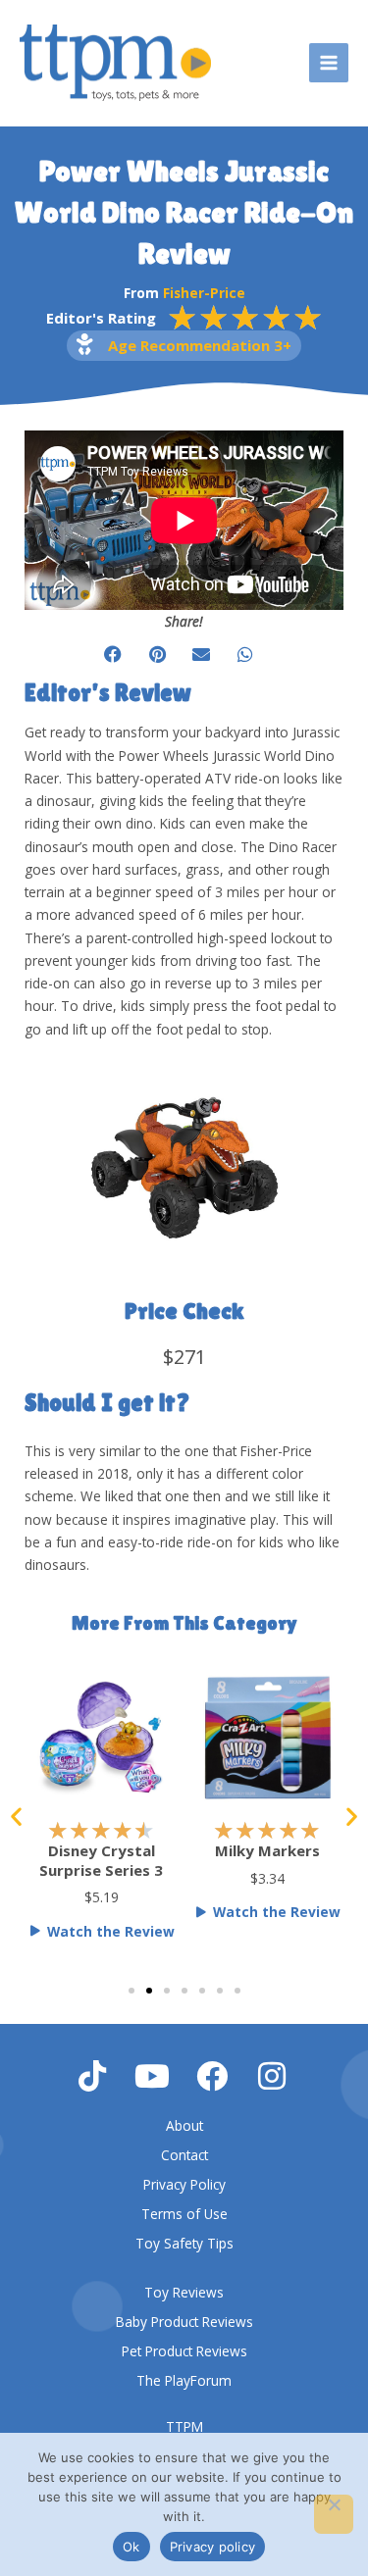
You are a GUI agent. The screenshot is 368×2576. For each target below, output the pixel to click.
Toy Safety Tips (184, 2243)
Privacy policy (213, 2547)
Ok (131, 2547)
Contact (184, 2155)
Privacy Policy (184, 2184)
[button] (113, 655)
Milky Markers (267, 1850)
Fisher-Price (204, 293)
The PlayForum (184, 2380)
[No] (334, 2514)
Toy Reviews (184, 2292)
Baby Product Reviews (184, 2322)
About (184, 2125)
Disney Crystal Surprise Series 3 (101, 1860)
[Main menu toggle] (329, 63)
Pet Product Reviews (184, 2351)
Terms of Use (184, 2214)
